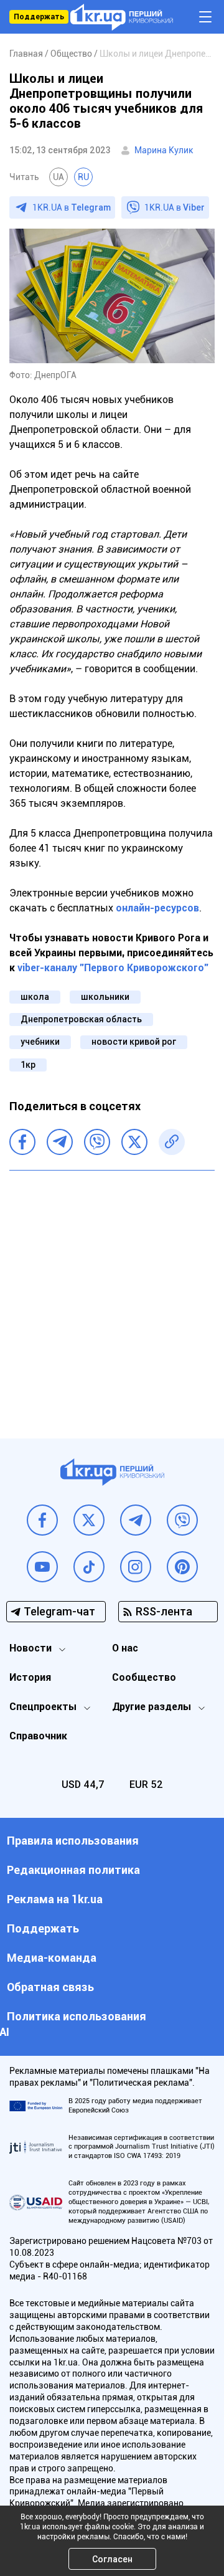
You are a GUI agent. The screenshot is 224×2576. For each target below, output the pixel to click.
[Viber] (97, 1142)
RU (83, 177)
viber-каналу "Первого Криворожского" (113, 968)
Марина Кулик (164, 150)
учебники (40, 1042)
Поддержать (39, 17)
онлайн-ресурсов (157, 908)
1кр (28, 1065)
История (30, 1677)
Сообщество (144, 1677)
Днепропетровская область (81, 1019)
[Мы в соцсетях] (42, 1520)
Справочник (38, 1736)
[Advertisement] (112, 1295)
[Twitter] (134, 1142)
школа (35, 997)
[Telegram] (60, 1142)
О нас (125, 1648)
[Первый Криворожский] (122, 17)
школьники (105, 997)
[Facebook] (22, 1142)
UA (58, 177)
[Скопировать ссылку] (172, 1142)
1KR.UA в (72, 207)
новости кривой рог (134, 1042)
